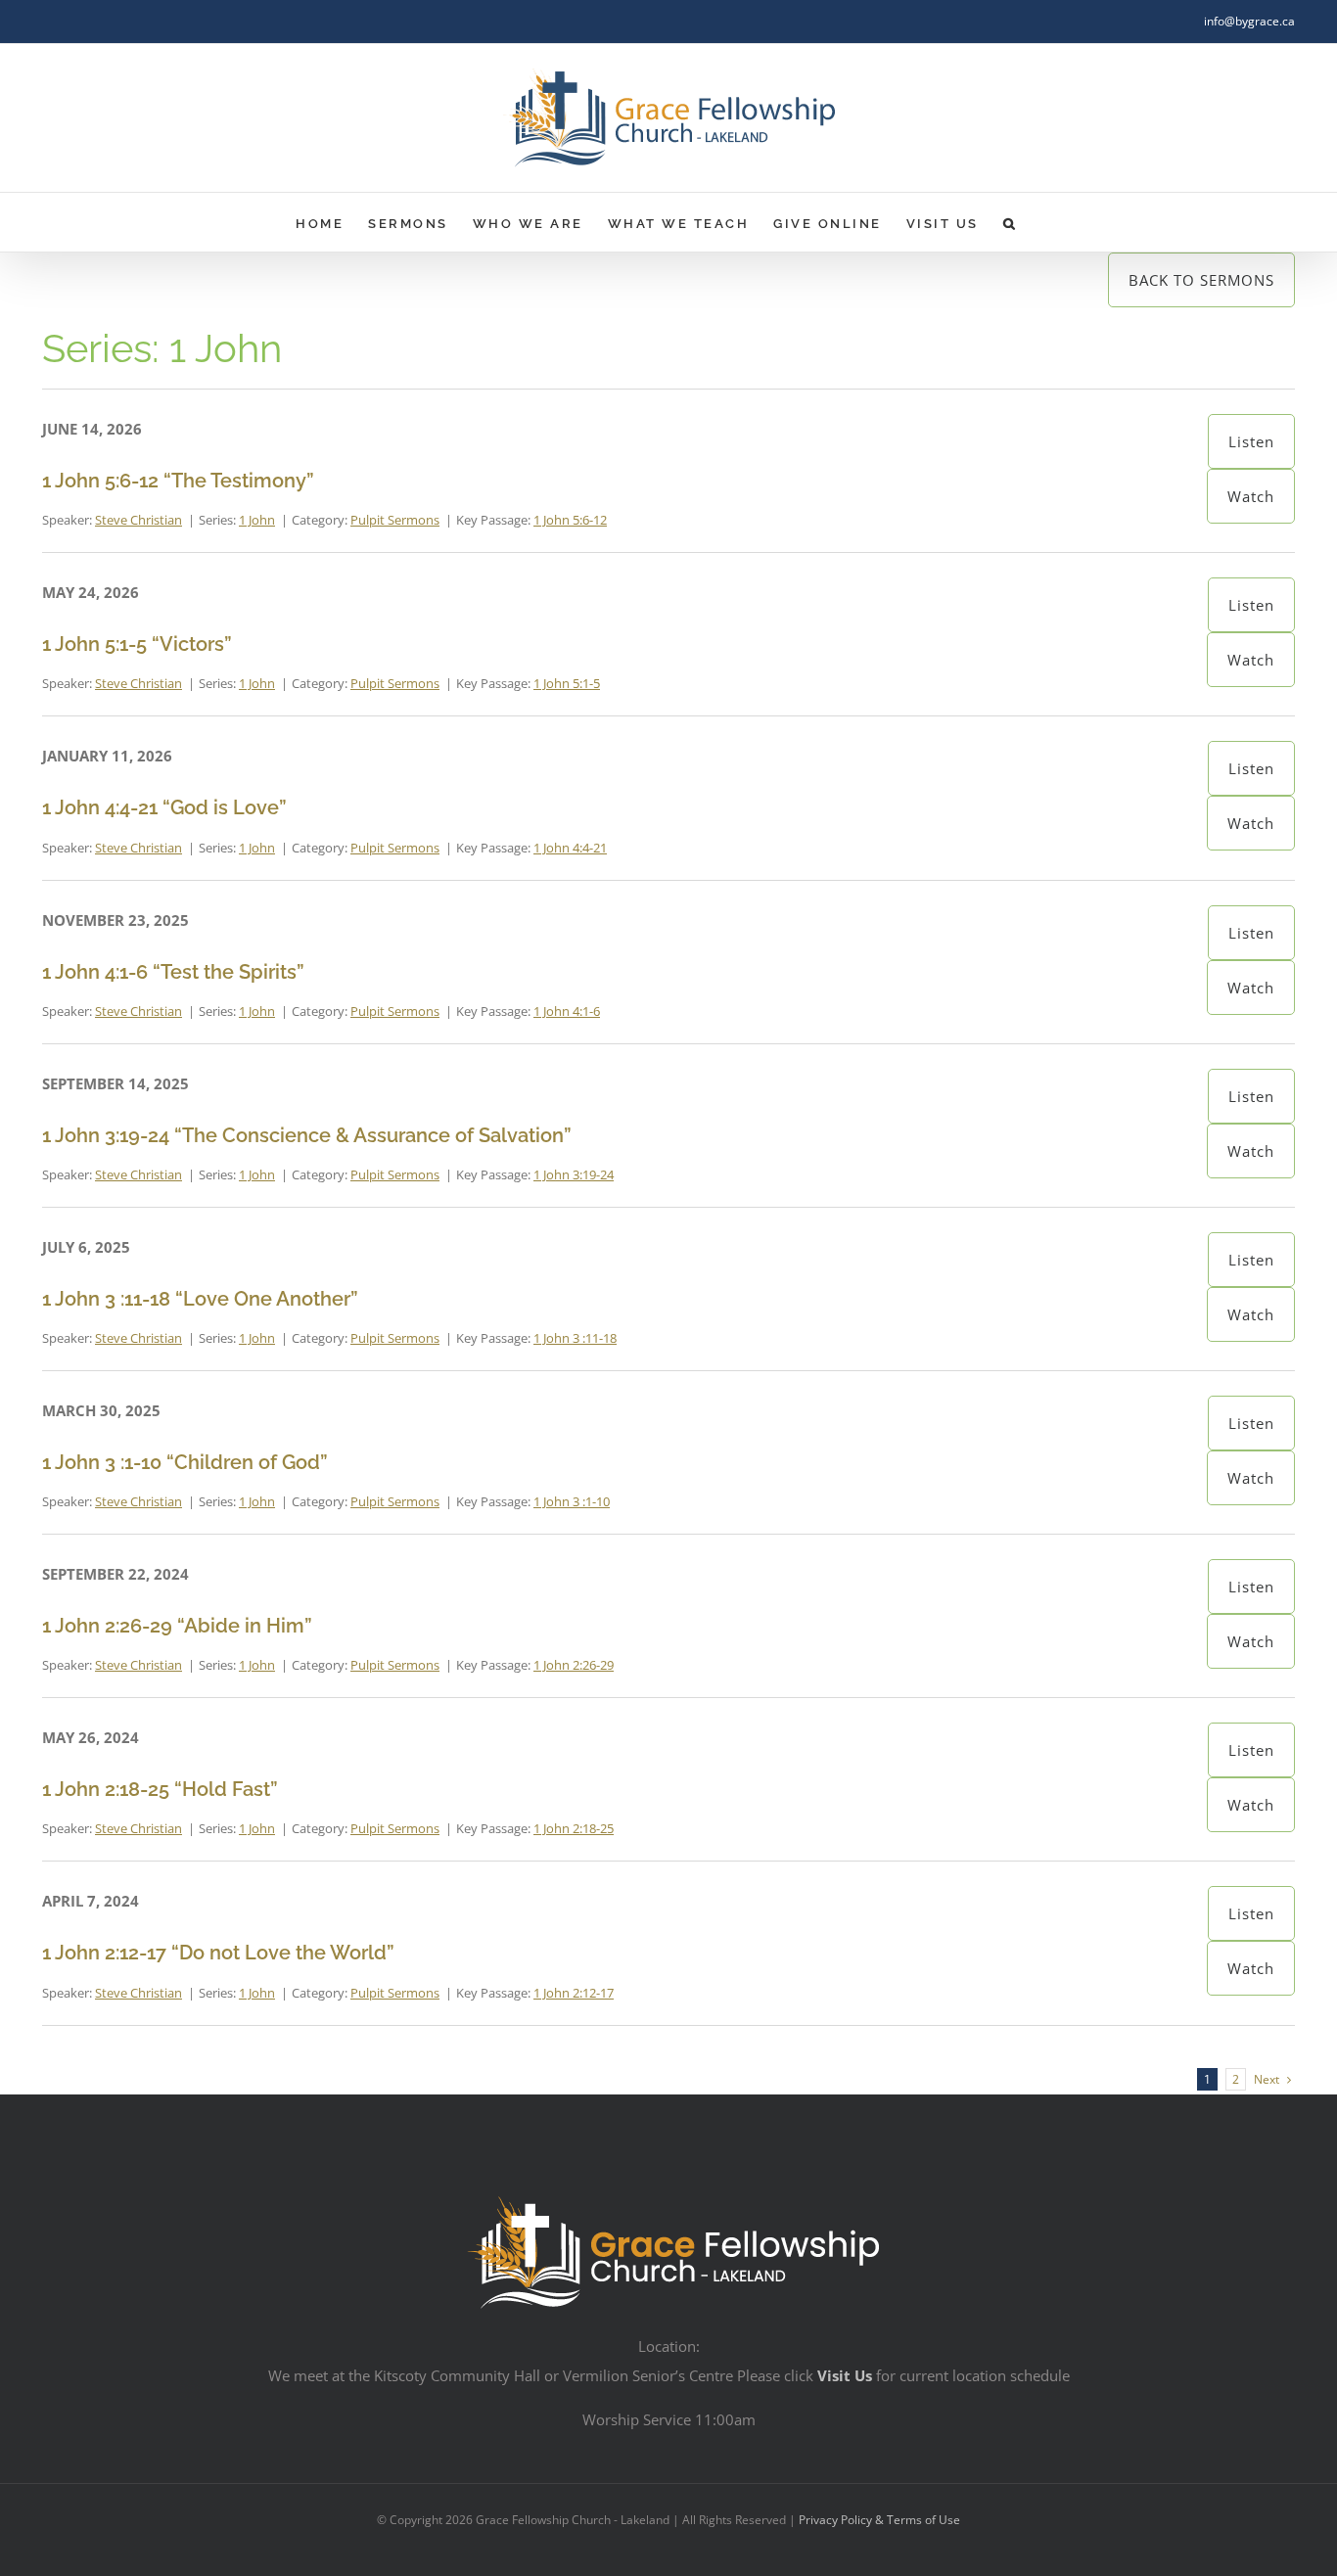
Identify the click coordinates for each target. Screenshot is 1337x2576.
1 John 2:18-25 (574, 1828)
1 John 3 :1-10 (572, 1501)
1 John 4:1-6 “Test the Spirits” (173, 972)
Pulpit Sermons (395, 520)
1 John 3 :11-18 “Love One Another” (200, 1299)
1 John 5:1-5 (567, 683)
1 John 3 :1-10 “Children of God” (185, 1462)
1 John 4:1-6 (567, 1011)
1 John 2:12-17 (574, 1993)
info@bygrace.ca (1249, 21)
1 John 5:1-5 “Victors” (137, 644)
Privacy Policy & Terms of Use (879, 2520)
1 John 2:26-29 (574, 1665)
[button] (1011, 222)
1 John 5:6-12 (570, 520)
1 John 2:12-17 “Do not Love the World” (218, 1953)
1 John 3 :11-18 (575, 1338)
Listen (1251, 441)
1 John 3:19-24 (574, 1174)
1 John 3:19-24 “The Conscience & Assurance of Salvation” (307, 1135)
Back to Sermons (1201, 280)
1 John (257, 520)
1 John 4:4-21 (570, 848)
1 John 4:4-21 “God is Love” (164, 807)
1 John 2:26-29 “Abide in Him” (177, 1626)
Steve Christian (138, 520)
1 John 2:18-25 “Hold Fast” (160, 1789)
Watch (1251, 496)
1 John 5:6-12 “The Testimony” (178, 481)
